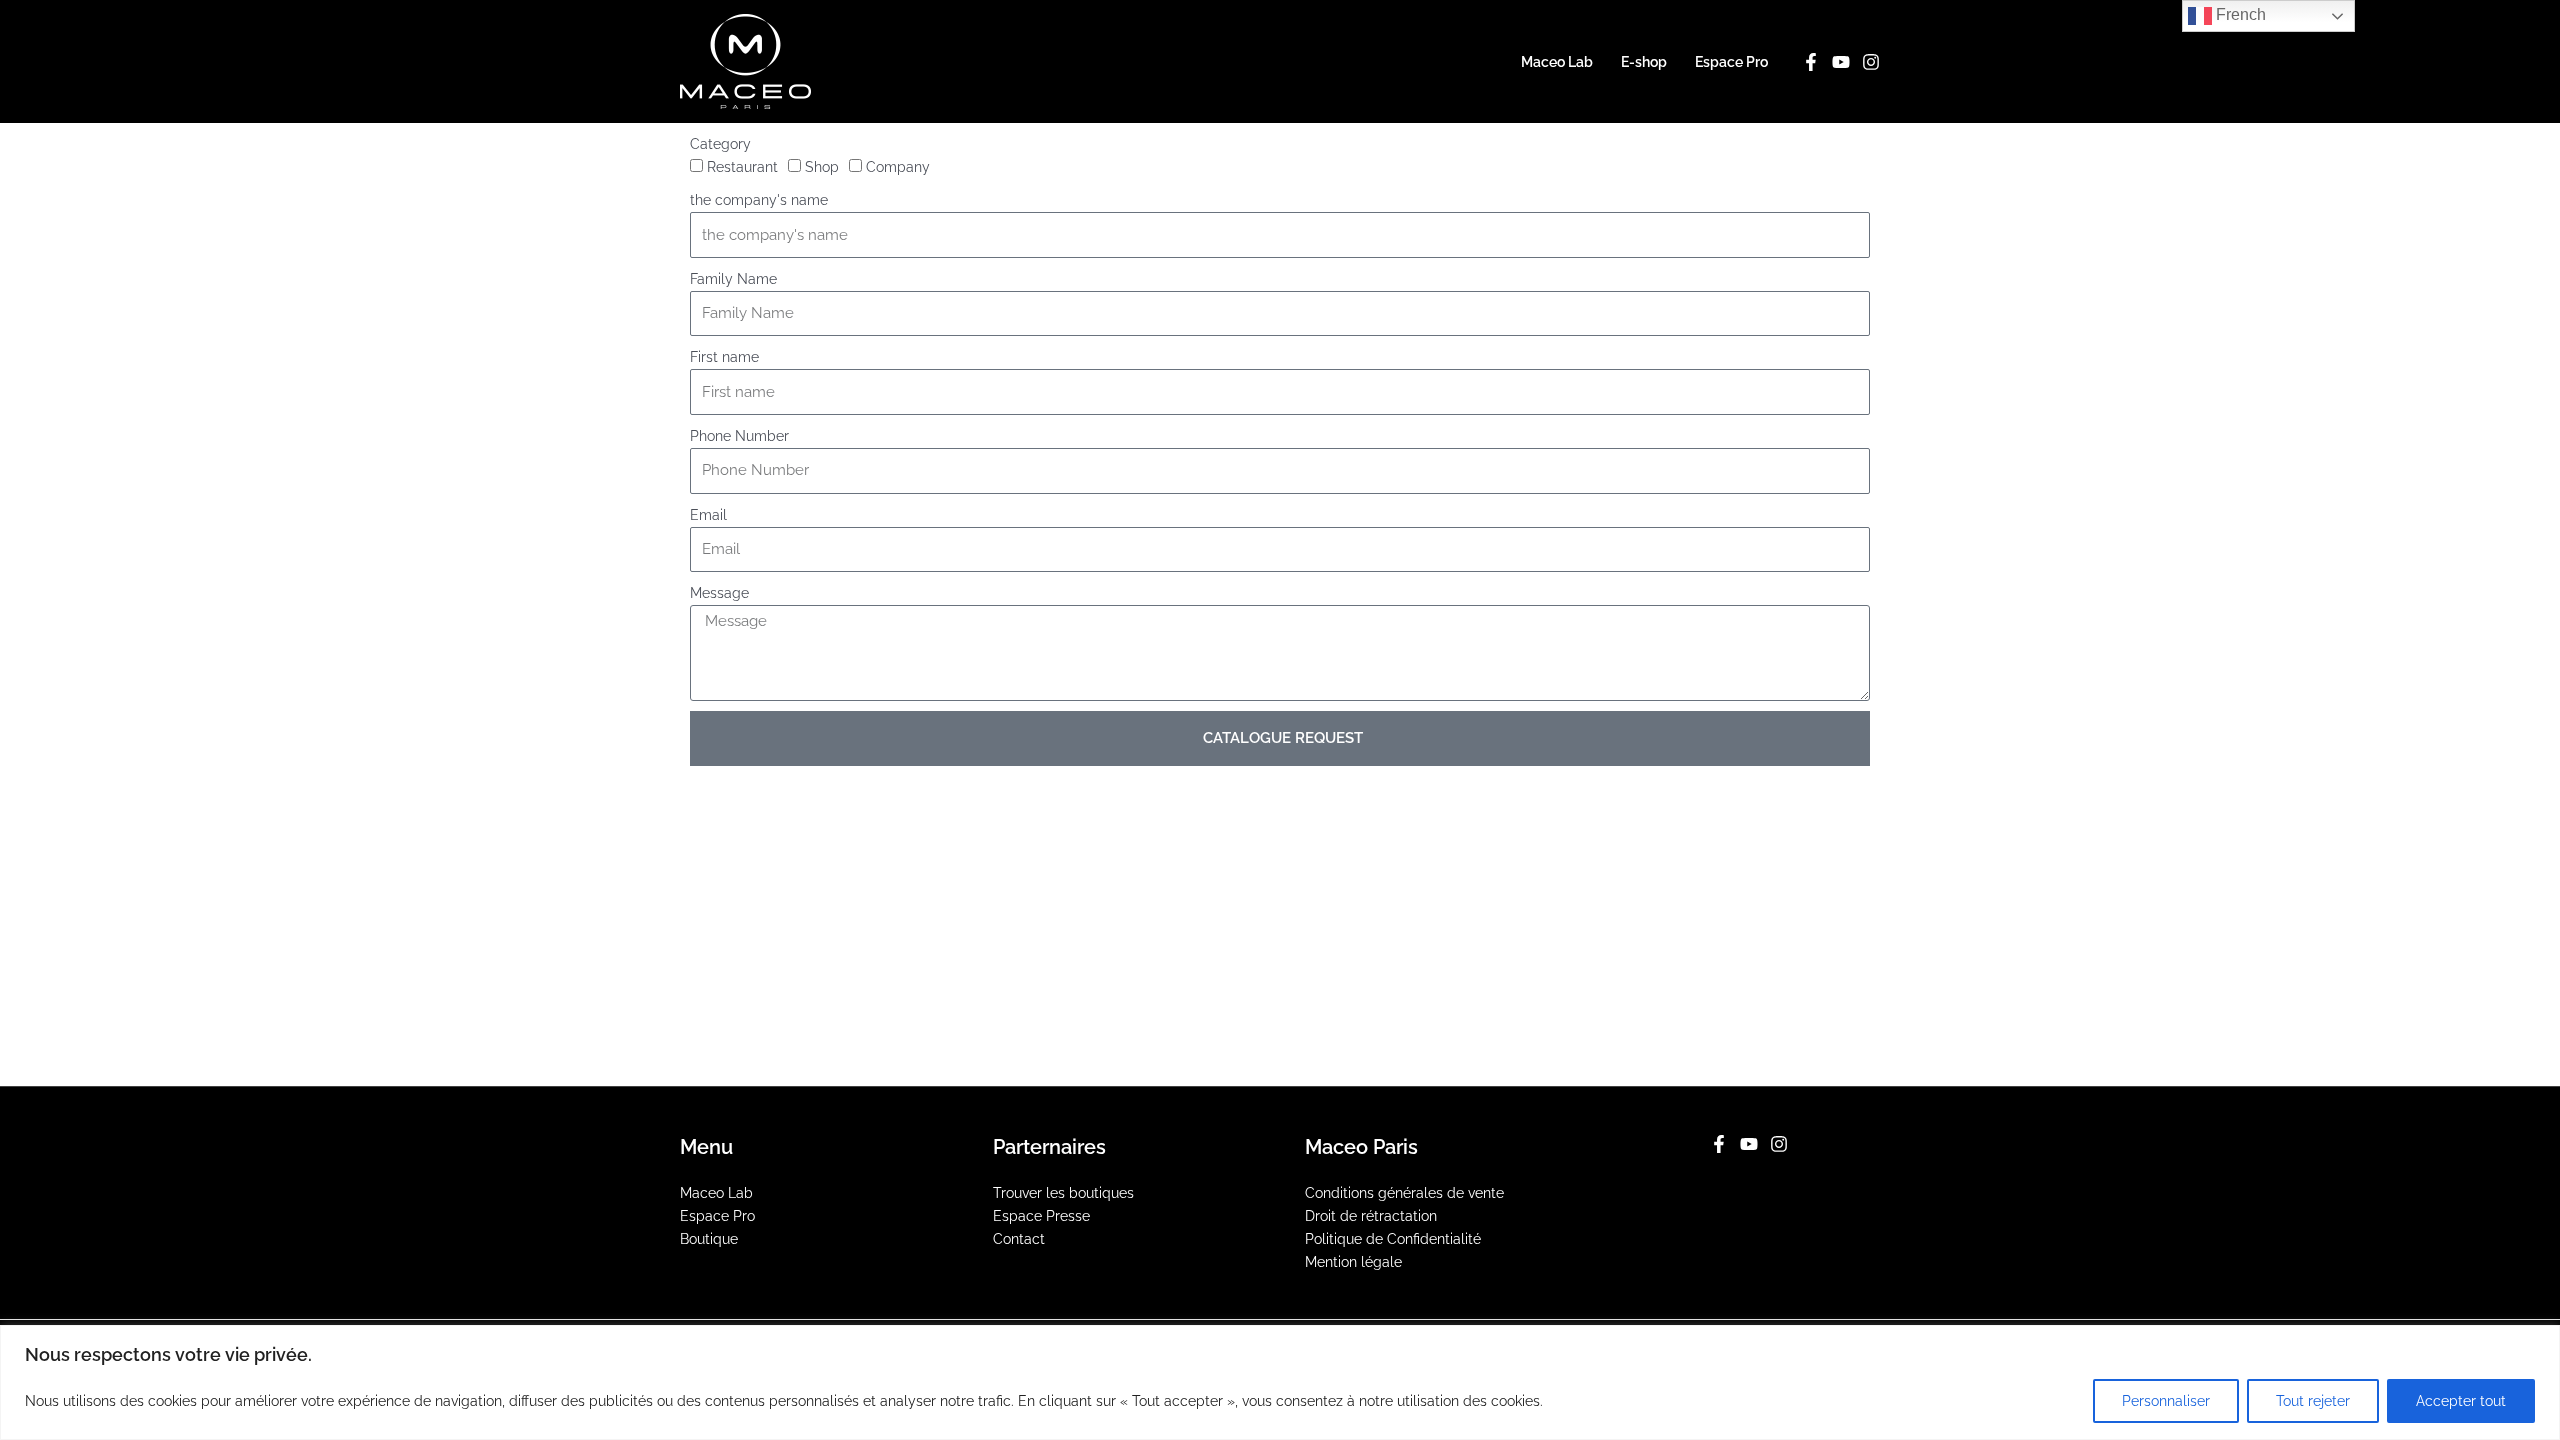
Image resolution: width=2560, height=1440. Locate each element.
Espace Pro (1731, 62)
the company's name (759, 200)
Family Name (733, 279)
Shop (822, 167)
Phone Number (739, 436)
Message (719, 593)
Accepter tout (2461, 1401)
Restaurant (742, 167)
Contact (1019, 1239)
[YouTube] (1841, 62)
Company (898, 167)
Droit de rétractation (1371, 1216)
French (2239, 14)
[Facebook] (1811, 62)
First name (724, 357)
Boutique (709, 1239)
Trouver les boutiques (1063, 1193)
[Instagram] (1871, 62)
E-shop (1644, 62)
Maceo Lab (1557, 62)
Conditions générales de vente (1404, 1193)
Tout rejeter (2313, 1401)
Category (720, 144)
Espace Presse (1041, 1216)
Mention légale (1353, 1262)
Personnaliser (2166, 1401)
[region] (1280, 1382)
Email (708, 515)
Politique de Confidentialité (1393, 1239)
